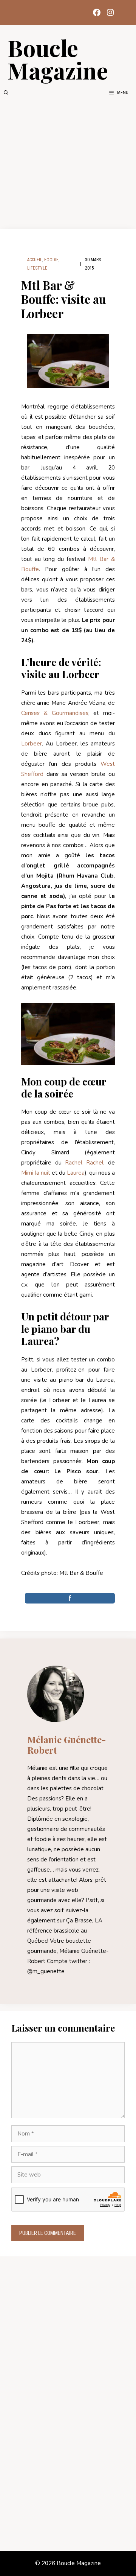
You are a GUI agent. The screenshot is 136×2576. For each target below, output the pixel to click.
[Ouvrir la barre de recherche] (6, 93)
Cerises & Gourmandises (55, 713)
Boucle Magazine (58, 59)
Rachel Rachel (84, 1163)
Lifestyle (37, 268)
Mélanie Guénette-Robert (66, 1745)
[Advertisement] (68, 163)
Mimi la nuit (36, 1173)
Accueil (35, 260)
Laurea (76, 1173)
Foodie (51, 260)
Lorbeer (32, 744)
